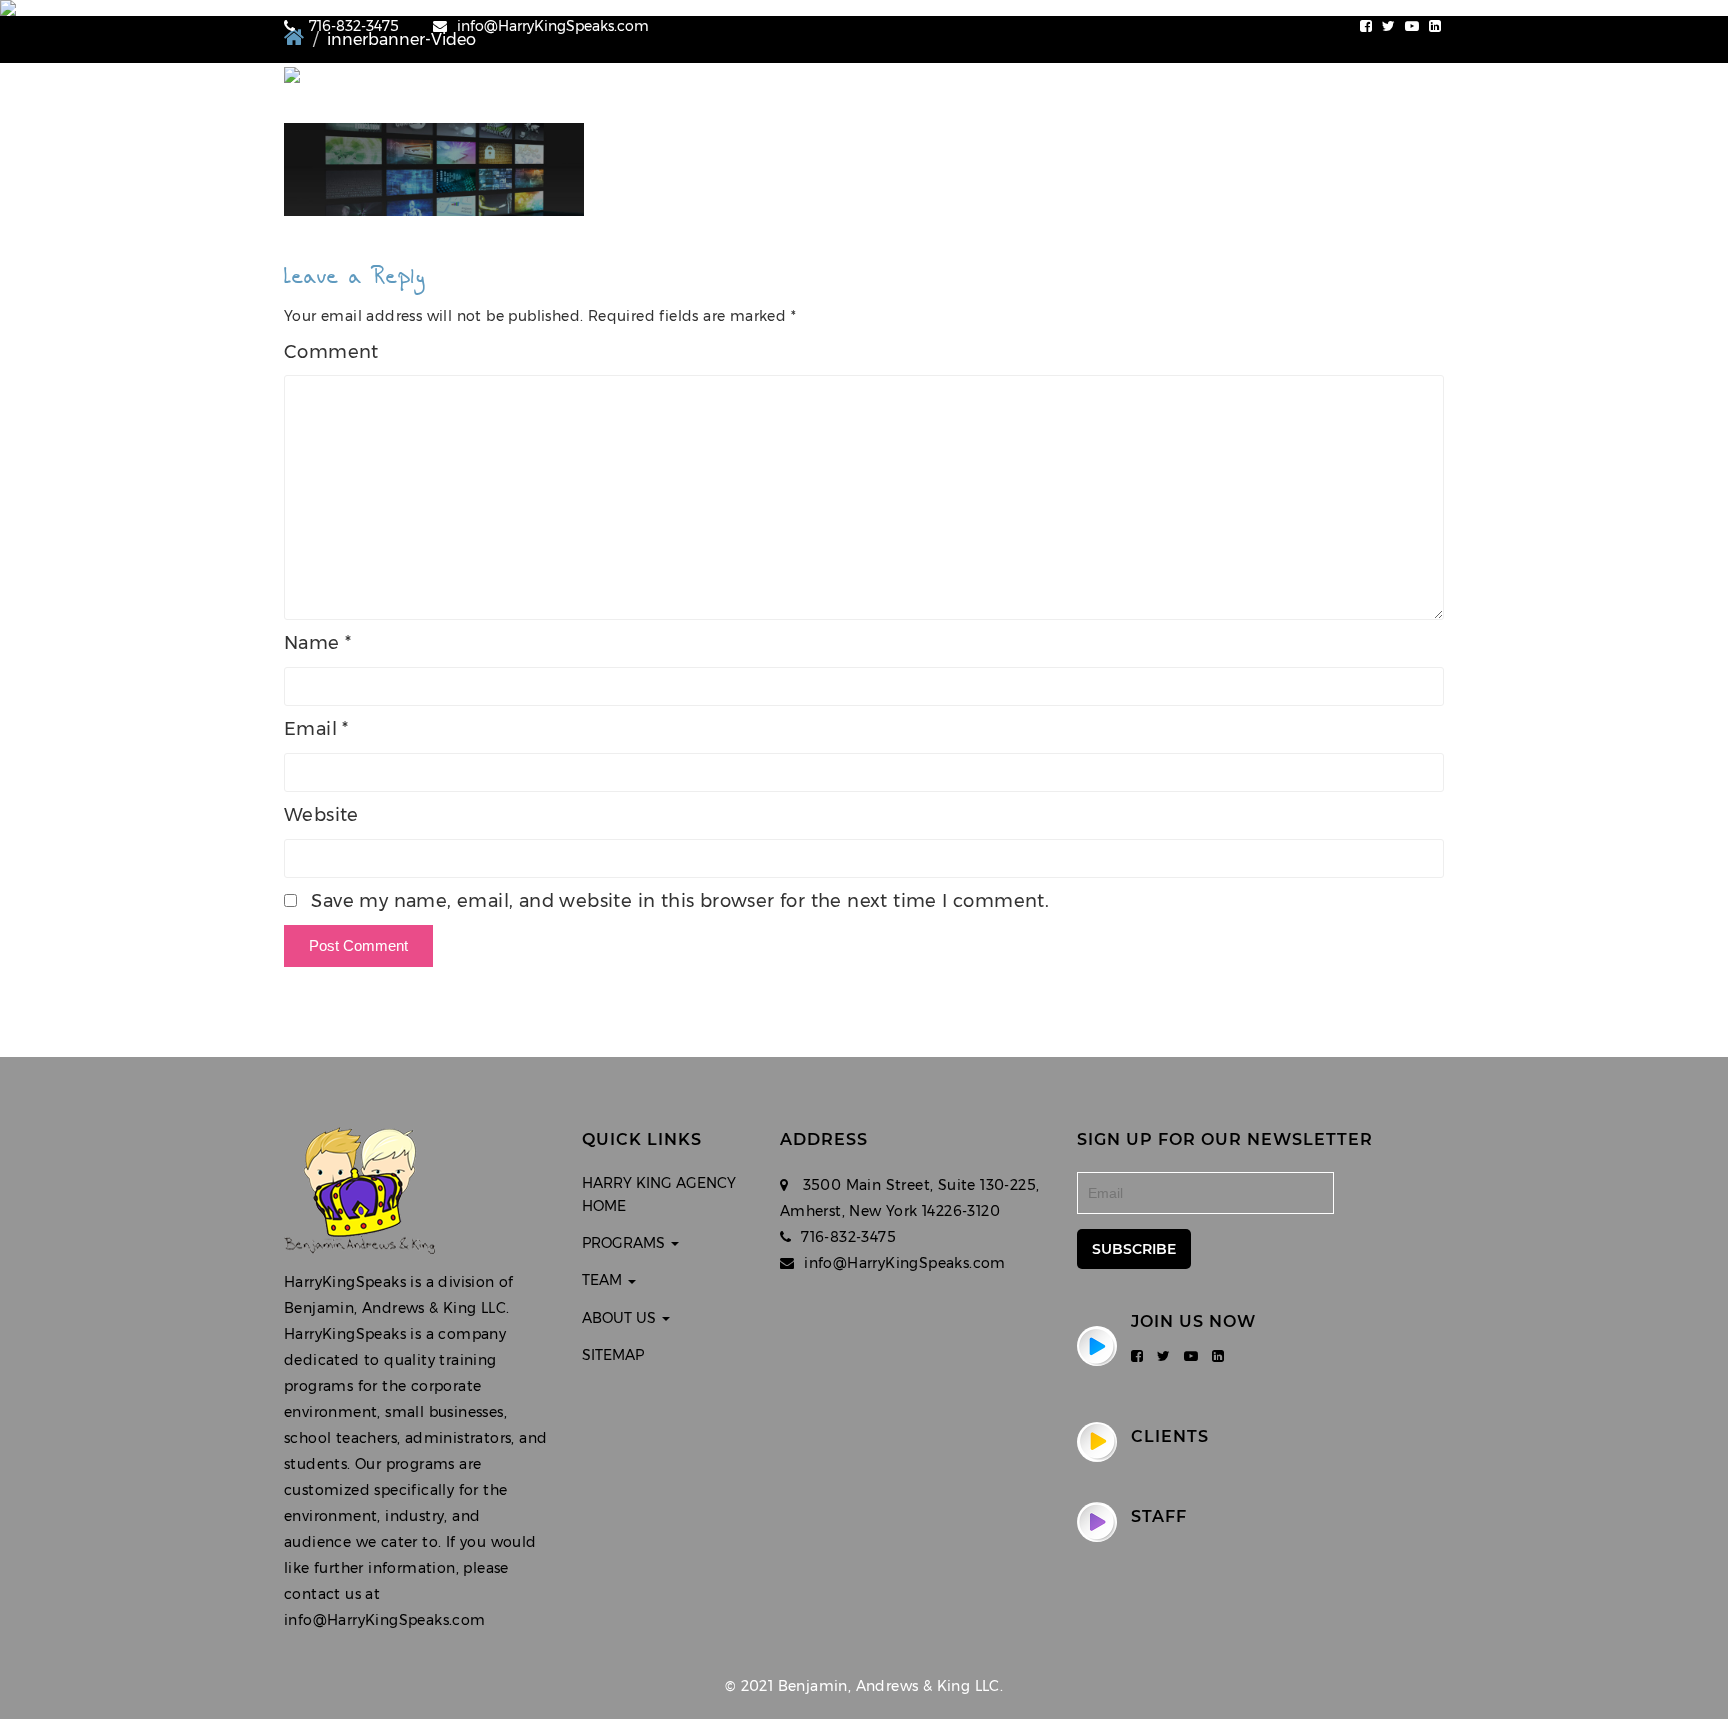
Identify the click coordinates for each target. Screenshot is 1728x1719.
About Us (1390, 98)
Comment (331, 352)
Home (1098, 98)
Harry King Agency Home (659, 1194)
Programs (1191, 98)
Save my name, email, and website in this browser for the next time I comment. (680, 901)
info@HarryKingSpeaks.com (553, 26)
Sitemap (613, 1355)
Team (1291, 98)
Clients (1170, 1436)
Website (321, 815)
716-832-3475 (352, 26)
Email (316, 729)
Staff (1159, 1516)
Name (317, 643)
